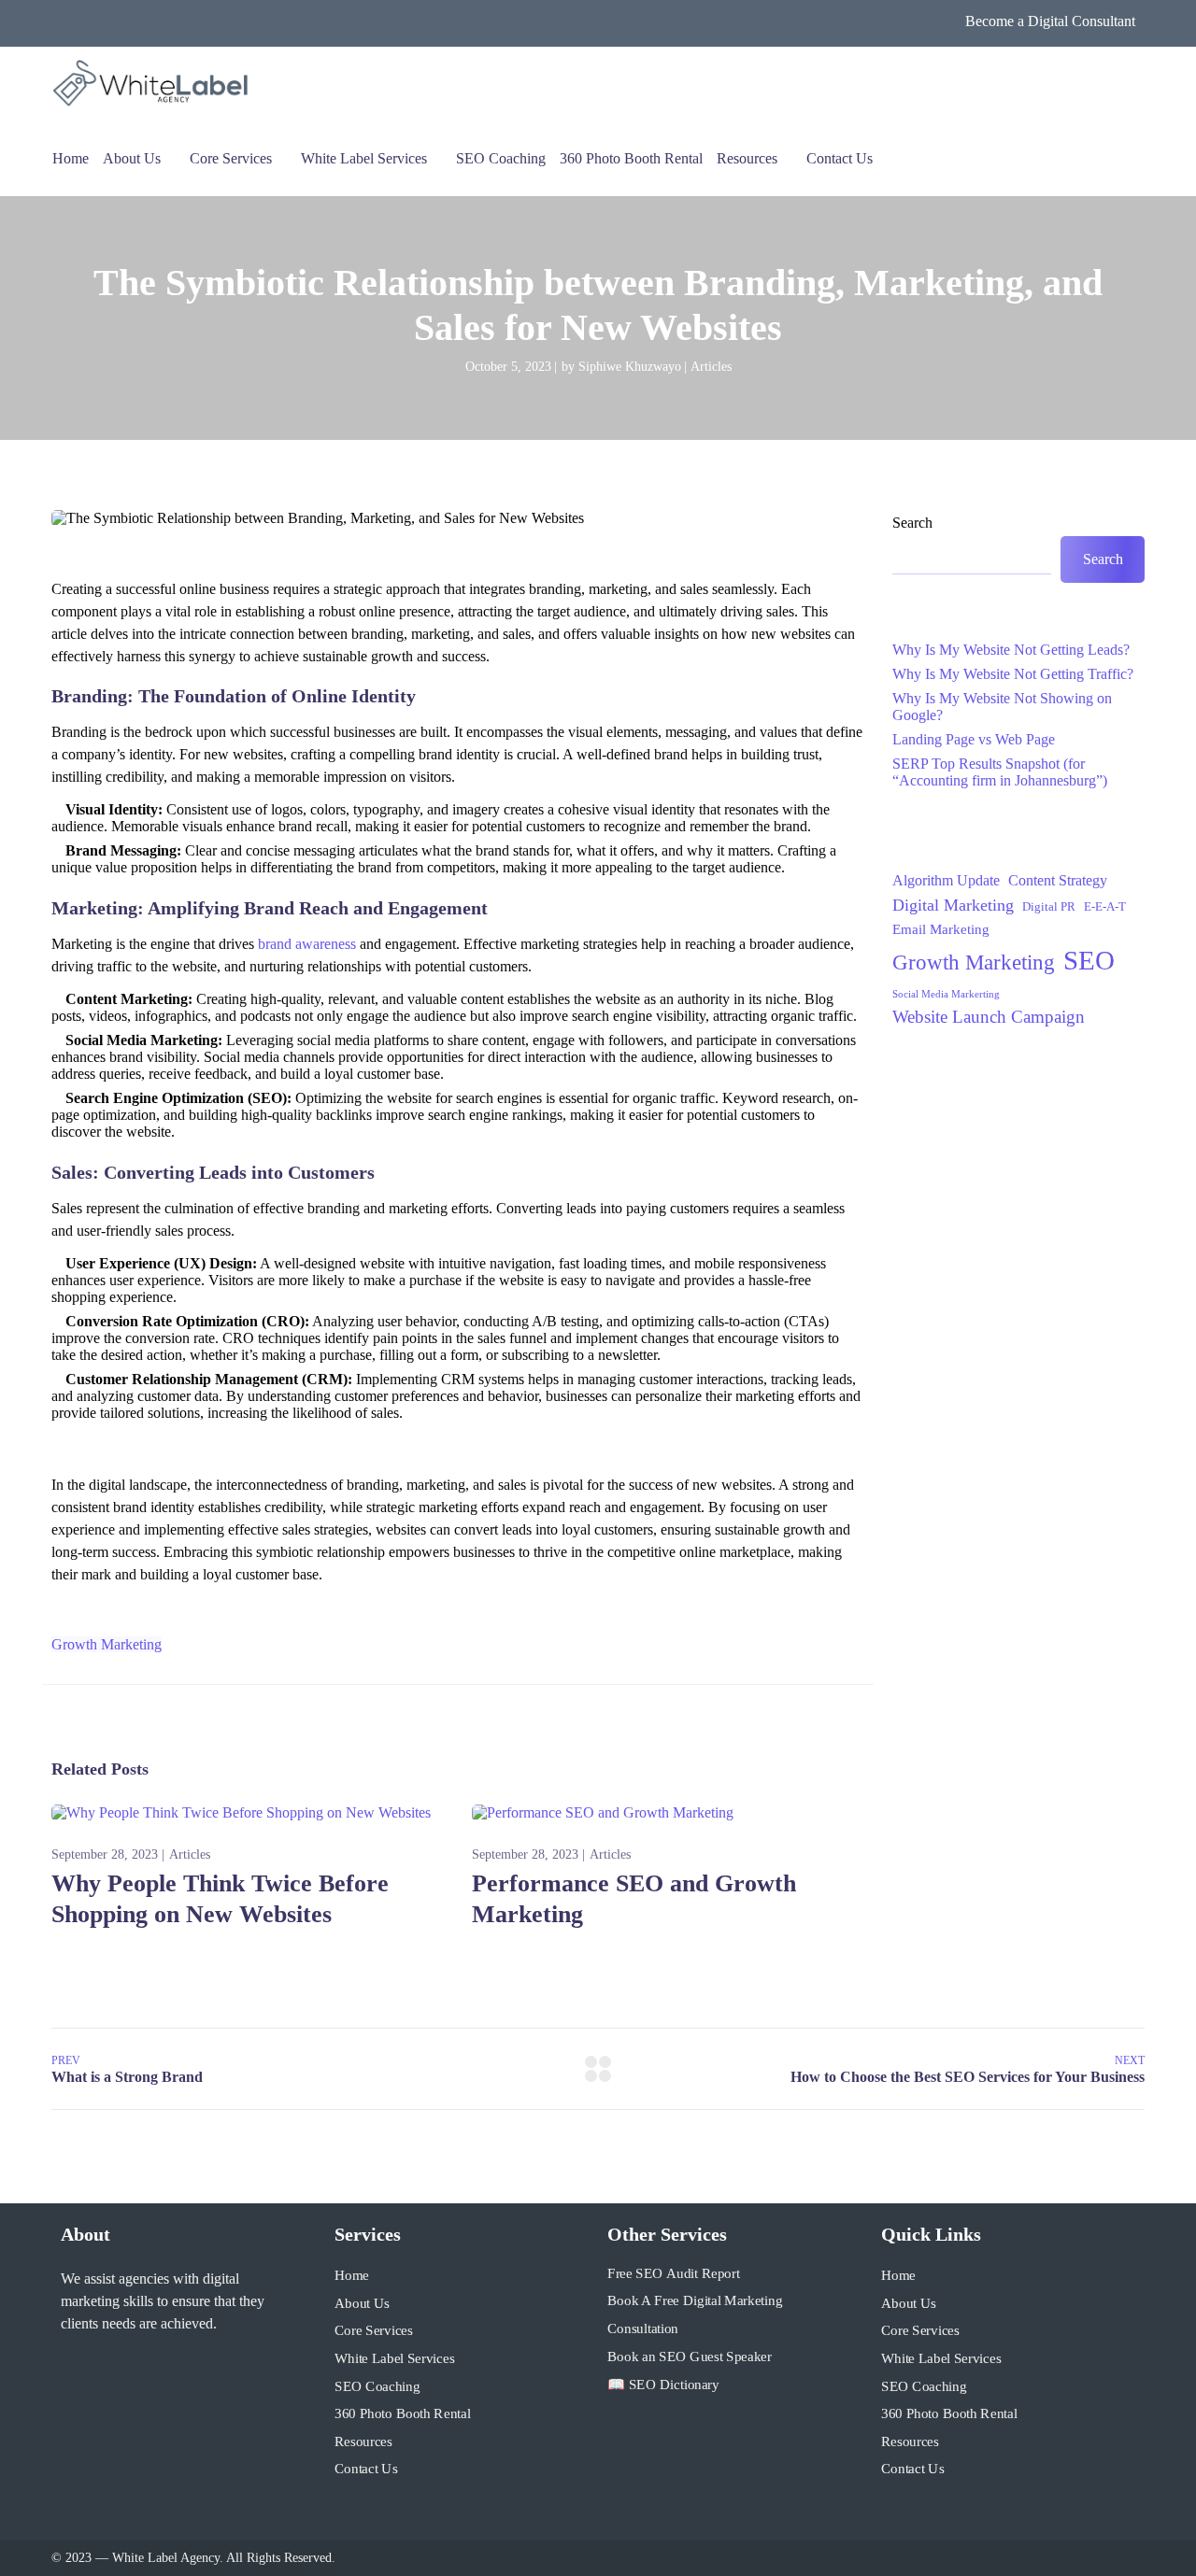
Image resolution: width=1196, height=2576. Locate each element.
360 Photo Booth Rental (631, 158)
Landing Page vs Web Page (974, 739)
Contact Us (840, 158)
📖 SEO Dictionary (663, 2384)
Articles (711, 367)
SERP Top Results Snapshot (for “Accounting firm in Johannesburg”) (1000, 772)
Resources (747, 158)
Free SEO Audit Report (674, 2273)
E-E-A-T (1105, 906)
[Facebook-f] (68, 2373)
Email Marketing (941, 929)
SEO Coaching (501, 158)
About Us (132, 158)
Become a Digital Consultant (1050, 21)
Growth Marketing (107, 1644)
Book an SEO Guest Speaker (690, 2357)
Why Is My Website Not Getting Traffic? (1013, 674)
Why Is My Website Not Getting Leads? (1011, 650)
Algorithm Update (946, 880)
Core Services (231, 158)
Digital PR (1049, 906)
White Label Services (364, 158)
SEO (1089, 960)
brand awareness (307, 944)
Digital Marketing (953, 905)
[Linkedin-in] (104, 2373)
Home (71, 158)
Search (912, 523)
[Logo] (152, 84)
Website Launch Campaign (989, 1017)
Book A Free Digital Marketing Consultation (695, 2315)
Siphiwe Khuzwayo (630, 367)
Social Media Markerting (946, 994)
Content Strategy (1058, 880)
